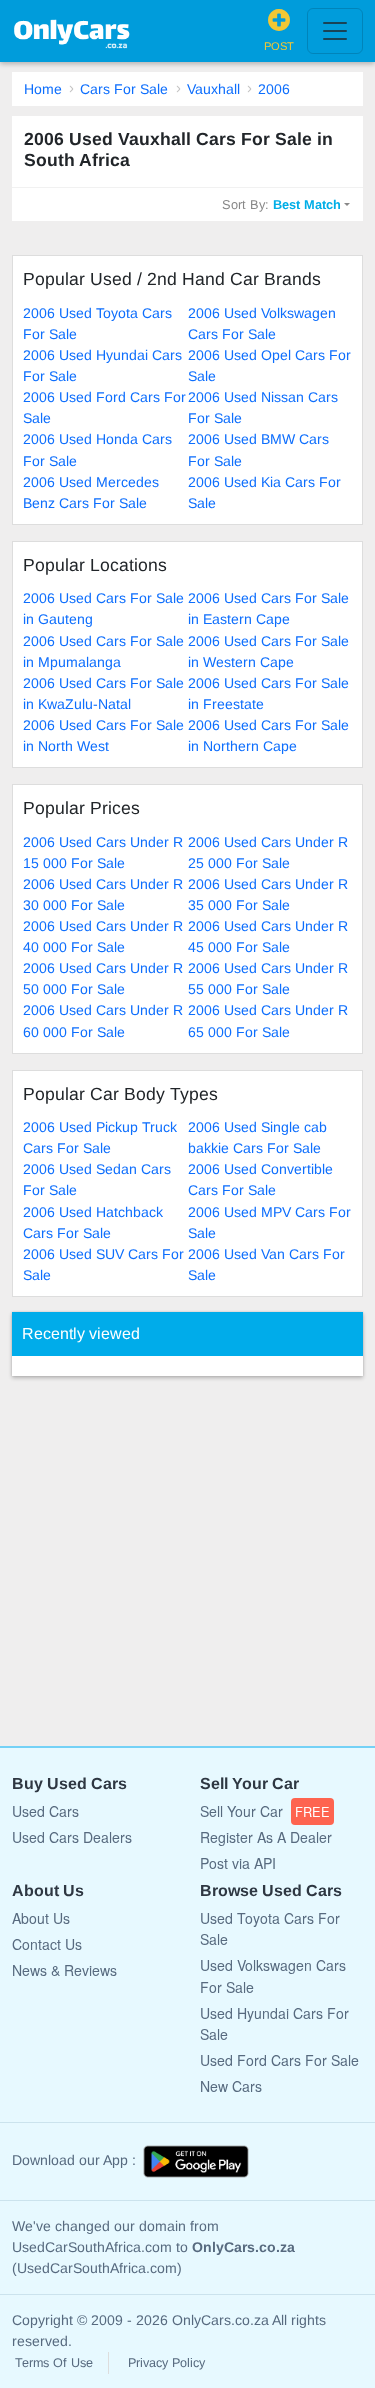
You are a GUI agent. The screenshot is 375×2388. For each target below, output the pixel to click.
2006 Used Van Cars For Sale (266, 1264)
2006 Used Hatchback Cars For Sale (93, 1222)
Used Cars (45, 1811)
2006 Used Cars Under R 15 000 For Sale (103, 852)
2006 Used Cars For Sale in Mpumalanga (103, 651)
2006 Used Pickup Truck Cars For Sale (100, 1137)
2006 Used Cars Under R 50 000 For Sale (103, 978)
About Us (41, 1918)
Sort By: (281, 204)
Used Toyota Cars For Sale (270, 1928)
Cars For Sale (124, 89)
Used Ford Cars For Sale (279, 2060)
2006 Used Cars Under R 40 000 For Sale (103, 936)
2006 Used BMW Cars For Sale (258, 449)
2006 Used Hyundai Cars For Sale (102, 365)
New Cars (231, 2086)
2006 (274, 89)
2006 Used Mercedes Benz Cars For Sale (91, 492)
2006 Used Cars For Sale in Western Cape (268, 651)
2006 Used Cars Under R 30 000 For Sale (103, 894)
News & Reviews (64, 1970)
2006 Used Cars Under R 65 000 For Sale (268, 1020)
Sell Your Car (265, 1811)
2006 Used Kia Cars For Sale (264, 492)
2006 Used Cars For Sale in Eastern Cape (268, 608)
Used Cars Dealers (72, 1837)
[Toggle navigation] (335, 31)
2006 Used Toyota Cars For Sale (97, 323)
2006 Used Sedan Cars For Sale (97, 1179)
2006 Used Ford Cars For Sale (104, 407)
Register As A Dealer (266, 1837)
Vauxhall (213, 89)
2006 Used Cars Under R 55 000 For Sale (268, 978)
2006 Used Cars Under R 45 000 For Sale (268, 936)
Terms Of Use (54, 2363)
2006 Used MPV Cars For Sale (269, 1222)
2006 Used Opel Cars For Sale (269, 365)
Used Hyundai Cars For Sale (274, 2023)
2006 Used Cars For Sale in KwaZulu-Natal (103, 693)
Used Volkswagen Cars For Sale (273, 1975)
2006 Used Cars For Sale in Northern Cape (268, 735)
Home (43, 89)
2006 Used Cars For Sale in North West (103, 735)
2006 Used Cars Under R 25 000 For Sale (268, 852)
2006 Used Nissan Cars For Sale (263, 407)
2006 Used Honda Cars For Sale (97, 449)
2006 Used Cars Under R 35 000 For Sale (268, 894)
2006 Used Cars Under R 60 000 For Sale (103, 1020)
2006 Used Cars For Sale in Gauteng (103, 608)
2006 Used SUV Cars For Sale (103, 1264)
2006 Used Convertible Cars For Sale (260, 1179)
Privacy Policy (166, 2363)
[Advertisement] (187, 1551)
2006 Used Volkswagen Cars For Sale (262, 323)
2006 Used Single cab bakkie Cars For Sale (257, 1137)
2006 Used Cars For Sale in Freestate (268, 693)
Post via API (238, 1863)
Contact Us (47, 1944)
